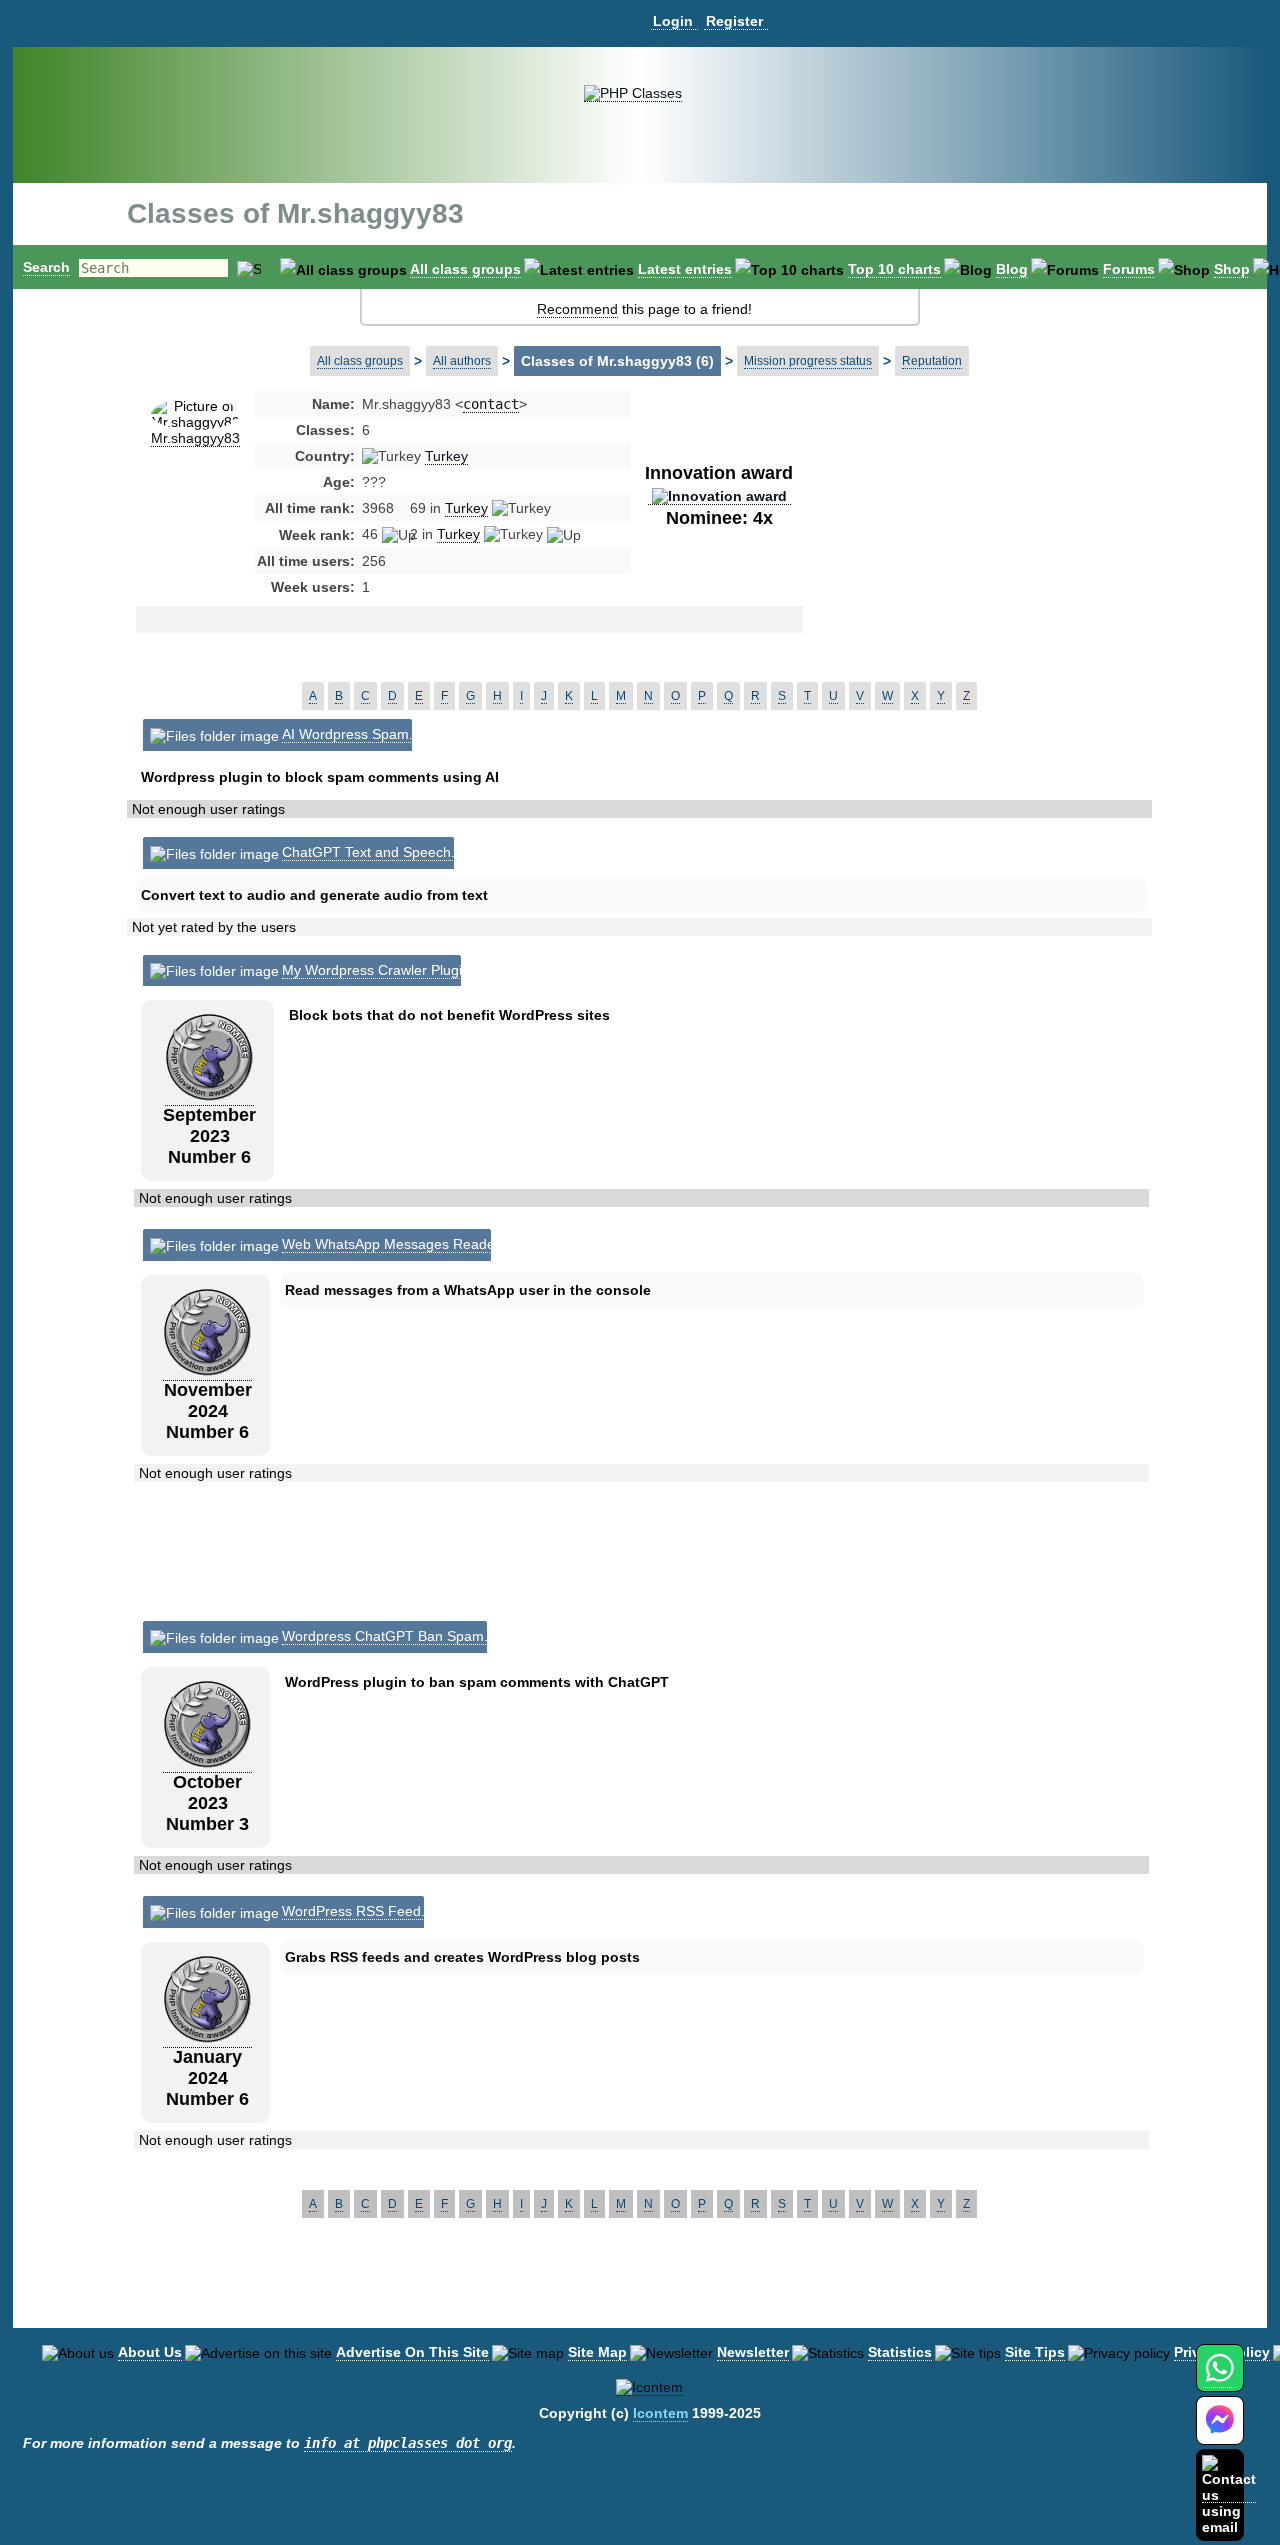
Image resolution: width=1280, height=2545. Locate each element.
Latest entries (685, 269)
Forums (1129, 269)
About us (150, 2352)
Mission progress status (808, 361)
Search (46, 267)
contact (491, 404)
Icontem (660, 2413)
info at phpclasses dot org (408, 2443)
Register (734, 21)
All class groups (465, 269)
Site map (597, 2352)
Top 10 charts (894, 269)
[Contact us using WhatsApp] (1219, 2379)
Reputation (932, 361)
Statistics (900, 2352)
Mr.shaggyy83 (195, 438)
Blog (1012, 269)
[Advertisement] (963, 554)
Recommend (577, 309)
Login (673, 21)
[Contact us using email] (1229, 2494)
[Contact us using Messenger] (1220, 2432)
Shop (1232, 269)
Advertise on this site (412, 2352)
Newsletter (753, 2352)
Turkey (446, 456)
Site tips (1035, 2352)
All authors (462, 361)
